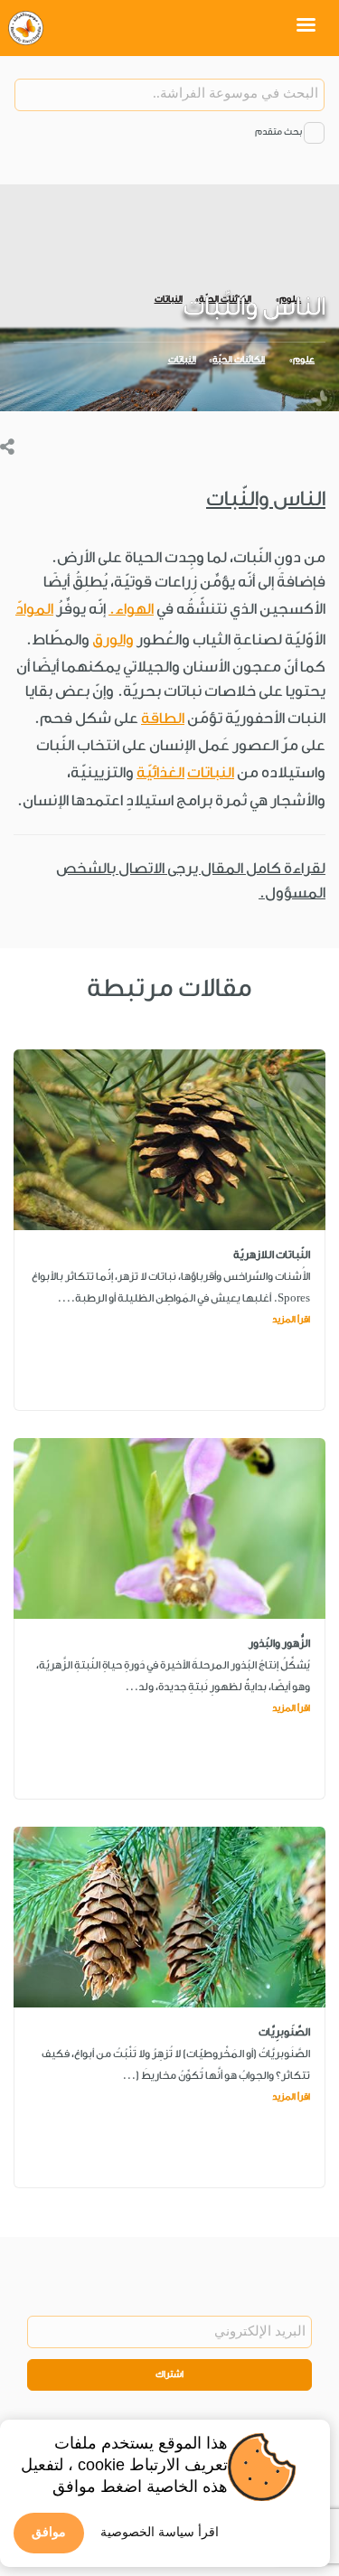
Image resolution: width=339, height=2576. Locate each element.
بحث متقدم (278, 132)
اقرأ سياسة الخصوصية (160, 2532)
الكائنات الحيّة (239, 360)
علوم (304, 360)
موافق (49, 2532)
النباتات (182, 360)
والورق (113, 639)
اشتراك (169, 2374)
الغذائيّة (160, 772)
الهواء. (131, 609)
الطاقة (163, 718)
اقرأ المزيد (291, 1320)
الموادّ (34, 609)
